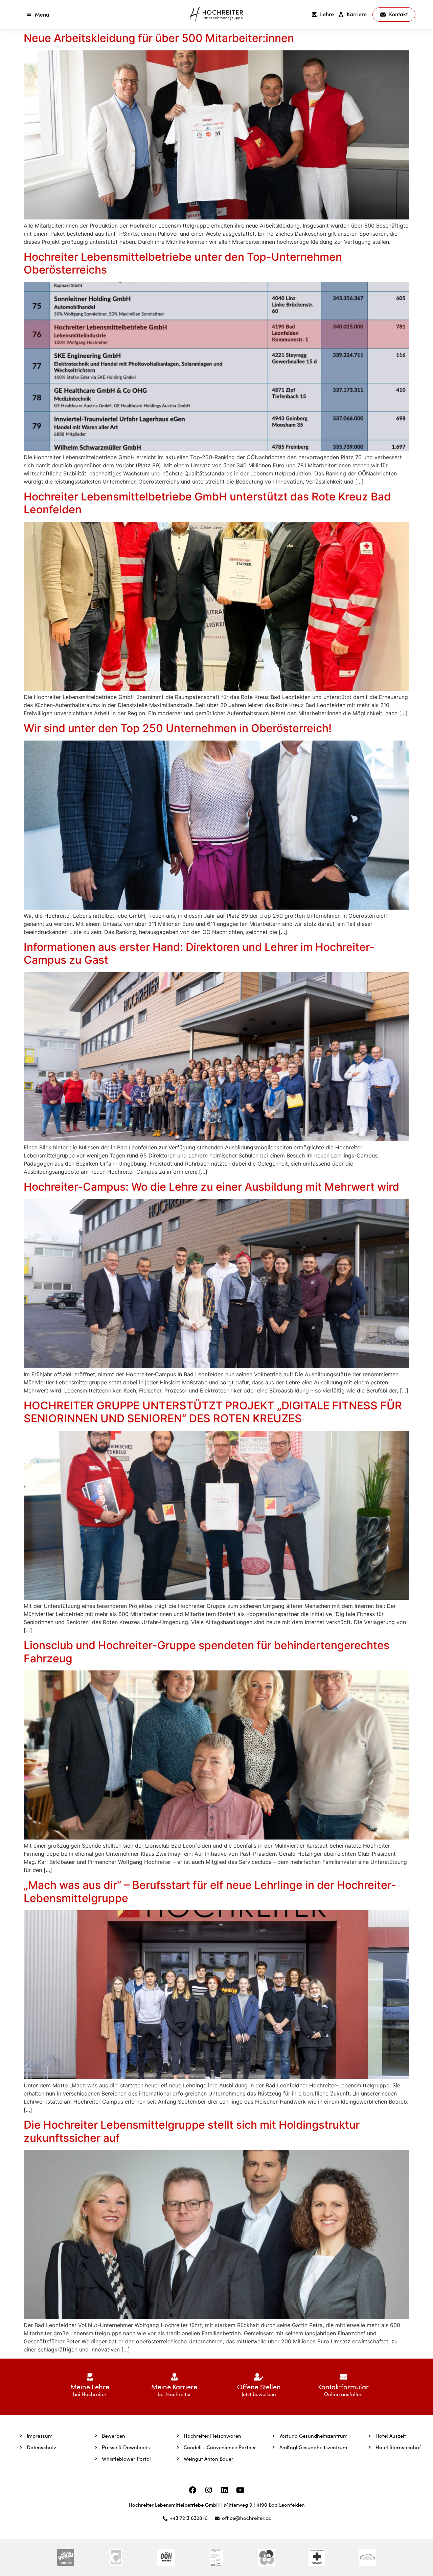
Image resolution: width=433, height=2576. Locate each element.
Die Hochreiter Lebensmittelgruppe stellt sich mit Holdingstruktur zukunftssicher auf (192, 2131)
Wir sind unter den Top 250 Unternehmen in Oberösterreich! (178, 728)
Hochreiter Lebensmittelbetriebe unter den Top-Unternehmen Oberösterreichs (183, 263)
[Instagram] (209, 2490)
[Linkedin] (225, 2490)
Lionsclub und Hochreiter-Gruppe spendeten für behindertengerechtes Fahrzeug (207, 1652)
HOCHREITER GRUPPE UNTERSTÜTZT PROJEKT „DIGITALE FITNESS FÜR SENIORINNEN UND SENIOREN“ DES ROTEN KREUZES (213, 1412)
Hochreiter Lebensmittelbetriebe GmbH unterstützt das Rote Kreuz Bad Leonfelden (207, 503)
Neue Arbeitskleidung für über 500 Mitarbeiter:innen (159, 38)
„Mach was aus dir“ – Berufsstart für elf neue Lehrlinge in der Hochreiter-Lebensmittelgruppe (210, 1891)
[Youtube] (241, 2490)
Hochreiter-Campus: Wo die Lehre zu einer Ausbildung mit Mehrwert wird (211, 1187)
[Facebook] (193, 2490)
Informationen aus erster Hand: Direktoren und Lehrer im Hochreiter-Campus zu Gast (199, 953)
